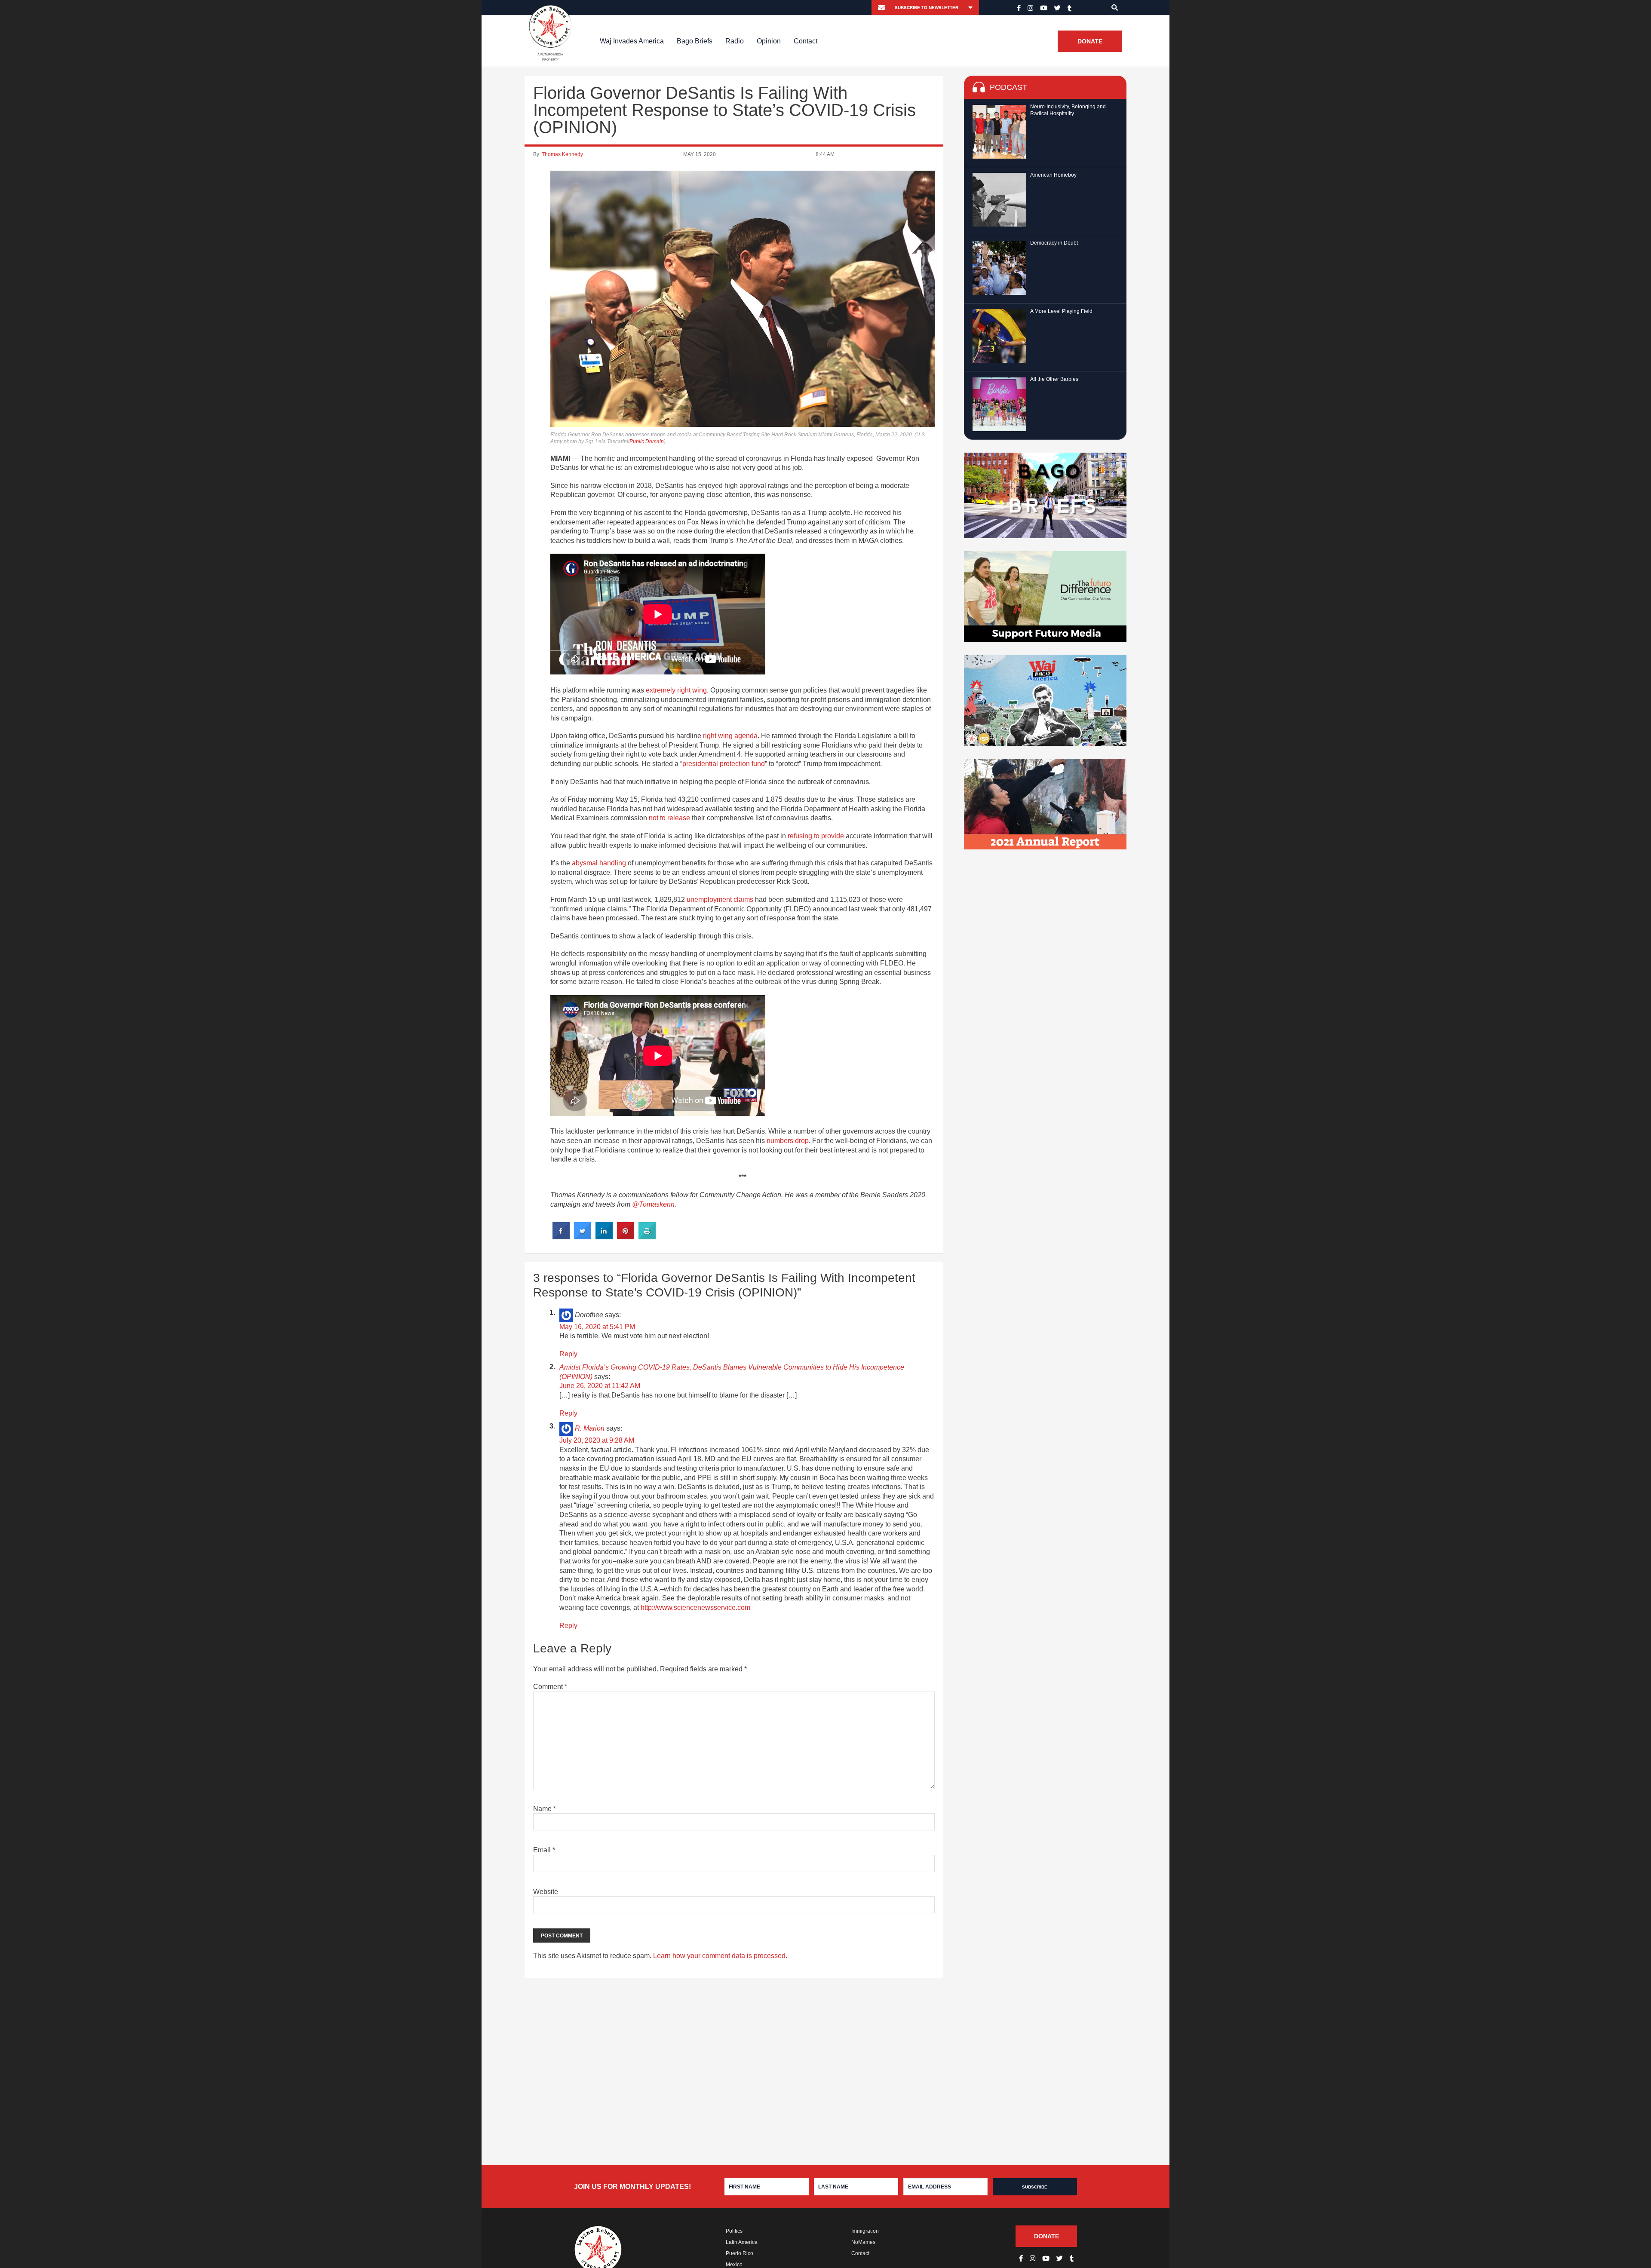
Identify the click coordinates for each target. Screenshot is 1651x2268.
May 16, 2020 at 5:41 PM (597, 1327)
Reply (568, 1354)
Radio (735, 41)
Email (544, 1850)
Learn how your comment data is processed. (720, 1956)
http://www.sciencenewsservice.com (695, 1608)
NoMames (863, 2242)
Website (546, 1892)
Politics (734, 2231)
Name (545, 1809)
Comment (550, 1687)
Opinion (769, 41)
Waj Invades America (632, 41)
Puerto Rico (740, 2253)
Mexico (734, 2265)
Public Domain (647, 441)
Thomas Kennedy (562, 154)
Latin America (742, 2242)
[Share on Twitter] (583, 1237)
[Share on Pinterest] (626, 1237)
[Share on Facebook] (561, 1237)
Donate (1090, 41)
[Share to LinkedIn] (604, 1237)
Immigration (865, 2231)
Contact (806, 41)
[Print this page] (647, 1237)
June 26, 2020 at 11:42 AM (600, 1386)
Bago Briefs (695, 41)
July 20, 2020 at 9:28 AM (597, 1440)
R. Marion (590, 1428)
